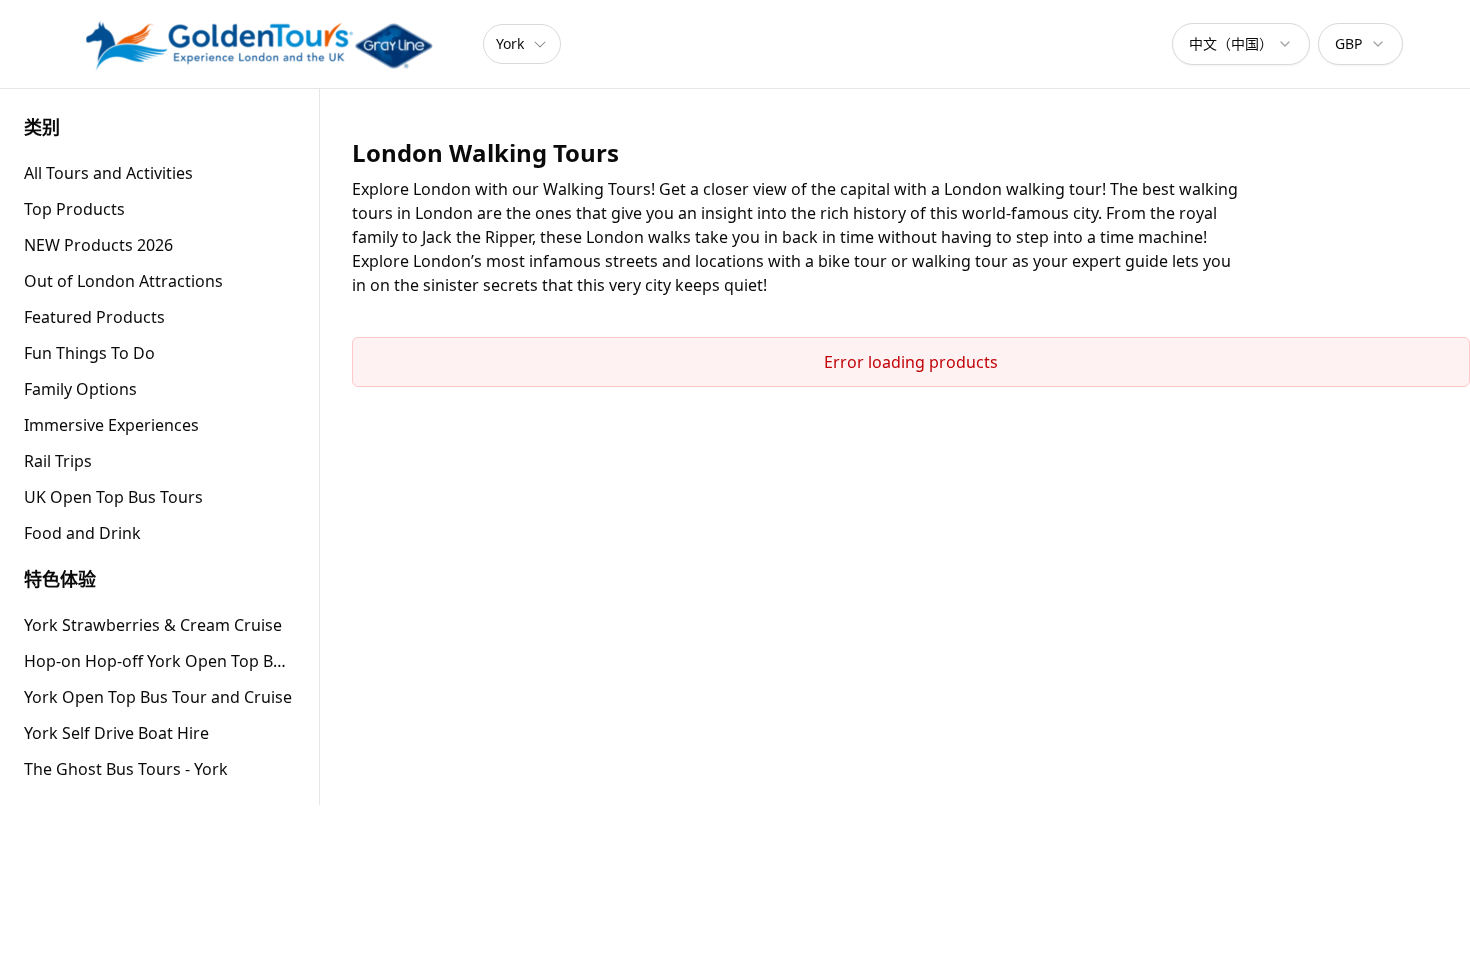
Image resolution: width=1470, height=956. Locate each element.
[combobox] (1241, 44)
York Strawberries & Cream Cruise (153, 625)
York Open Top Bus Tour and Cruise (158, 697)
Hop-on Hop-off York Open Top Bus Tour (159, 661)
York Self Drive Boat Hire (116, 733)
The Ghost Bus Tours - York (126, 769)
